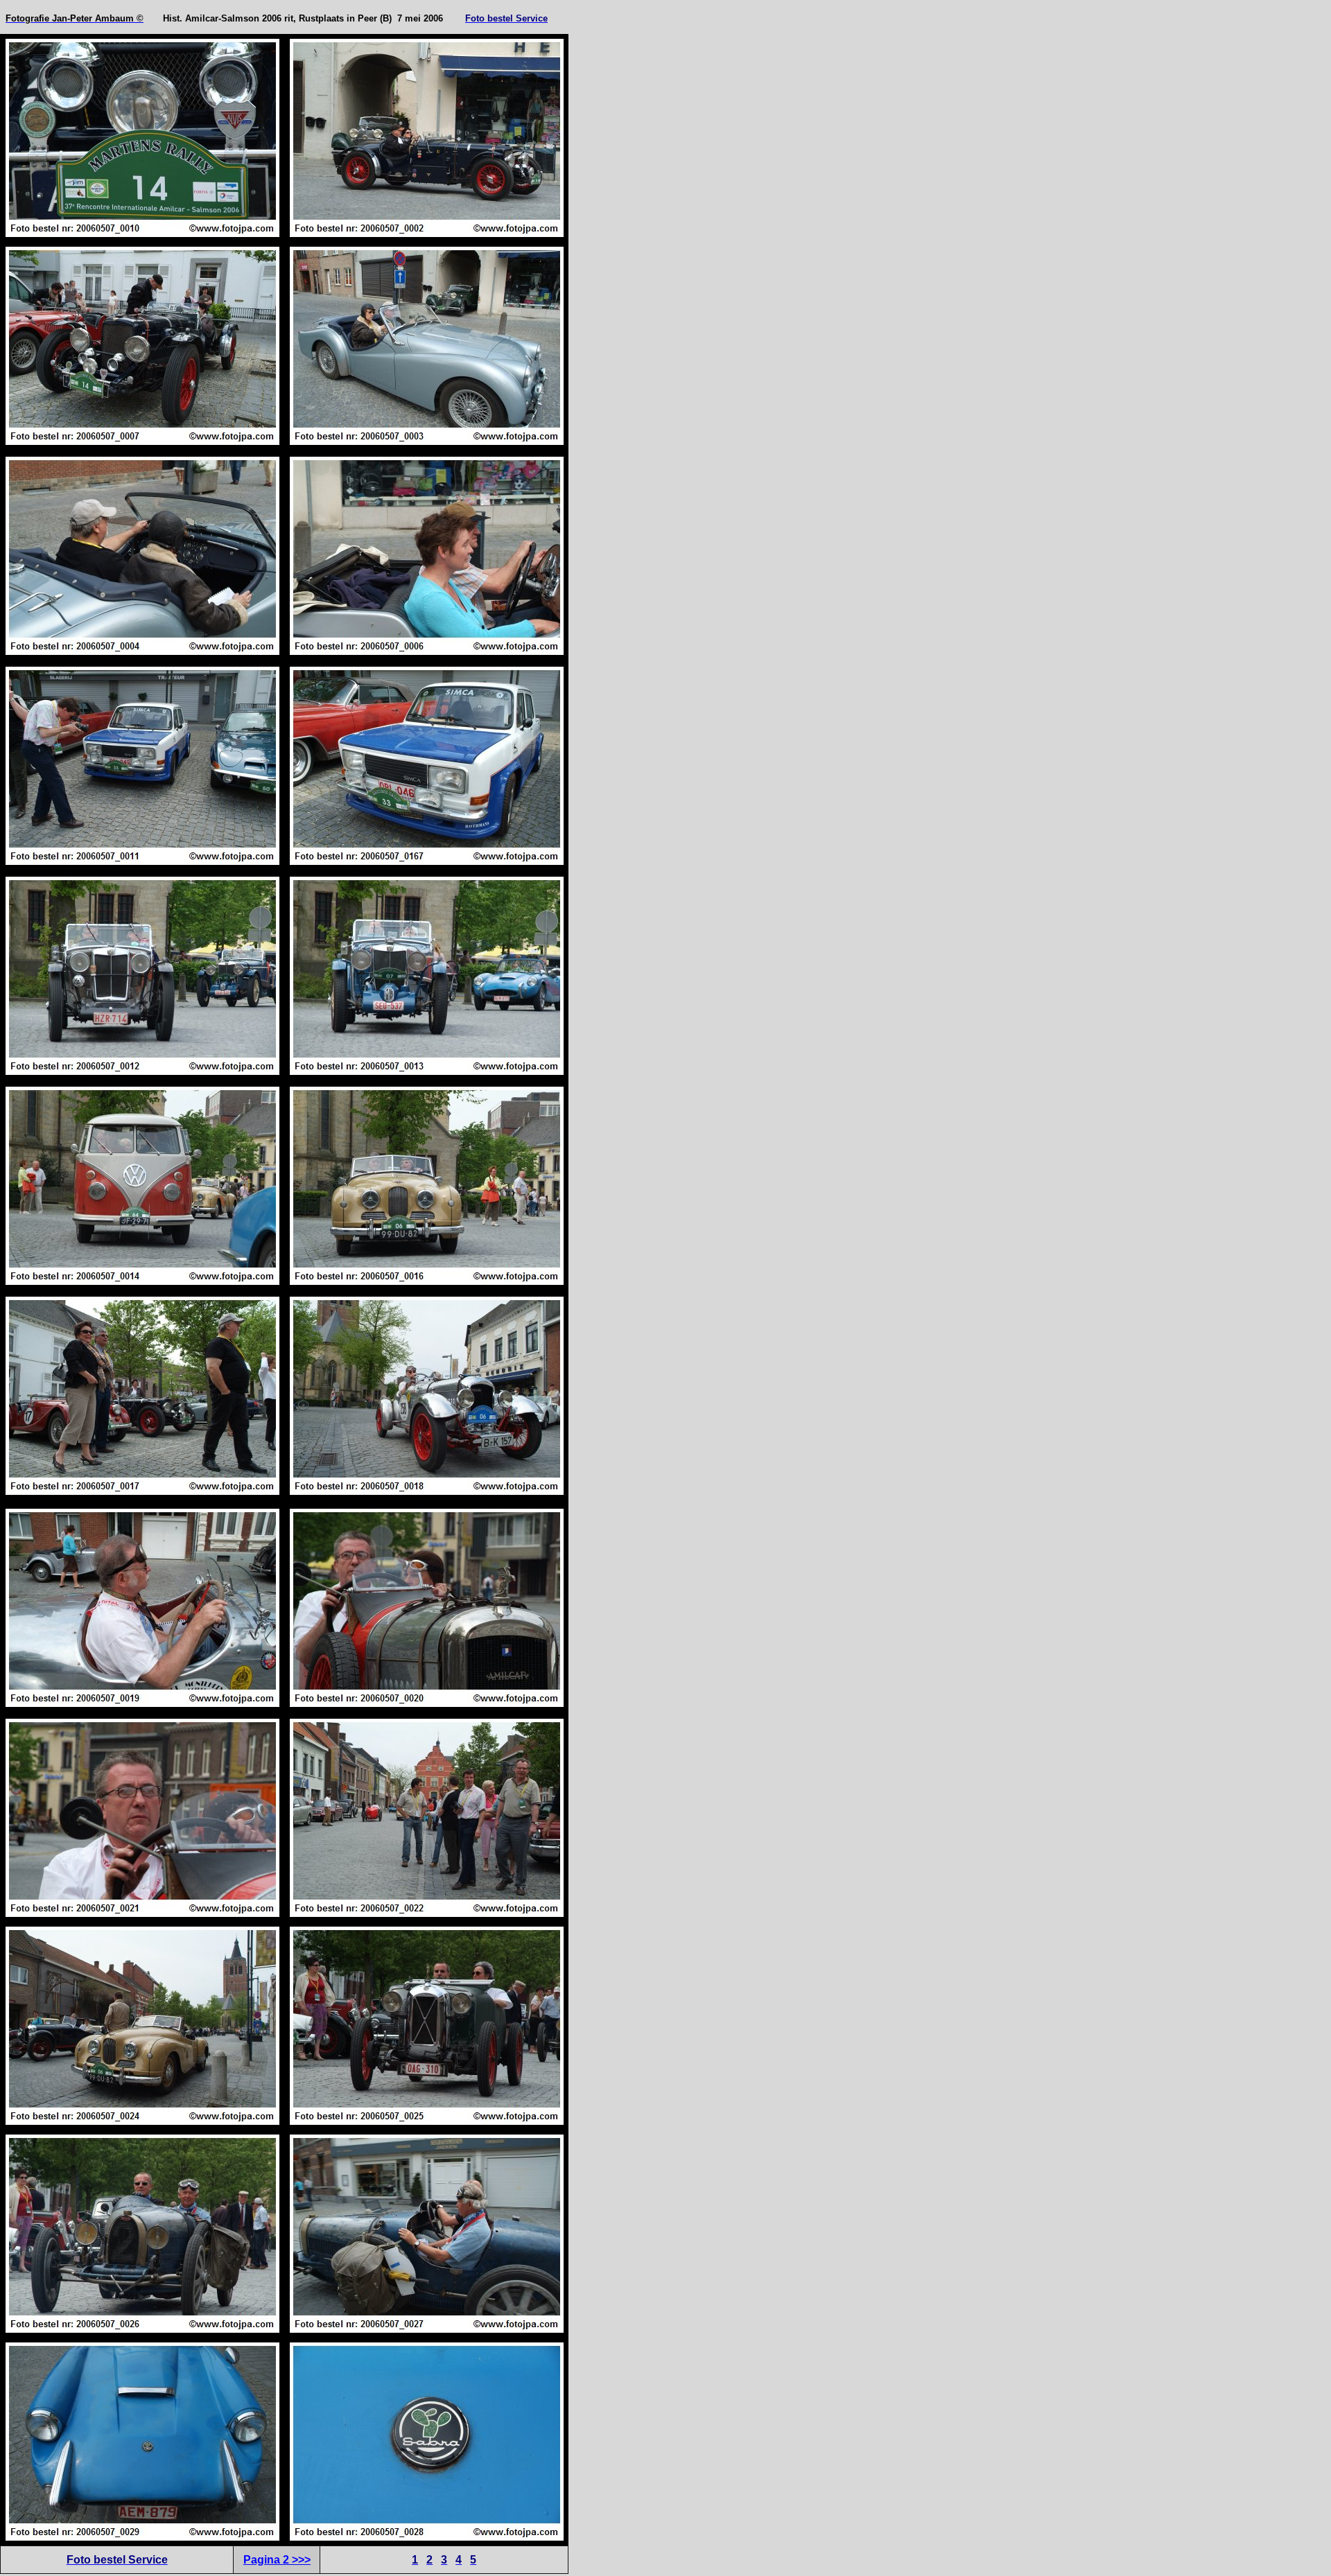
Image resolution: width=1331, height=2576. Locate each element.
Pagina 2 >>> (277, 2560)
